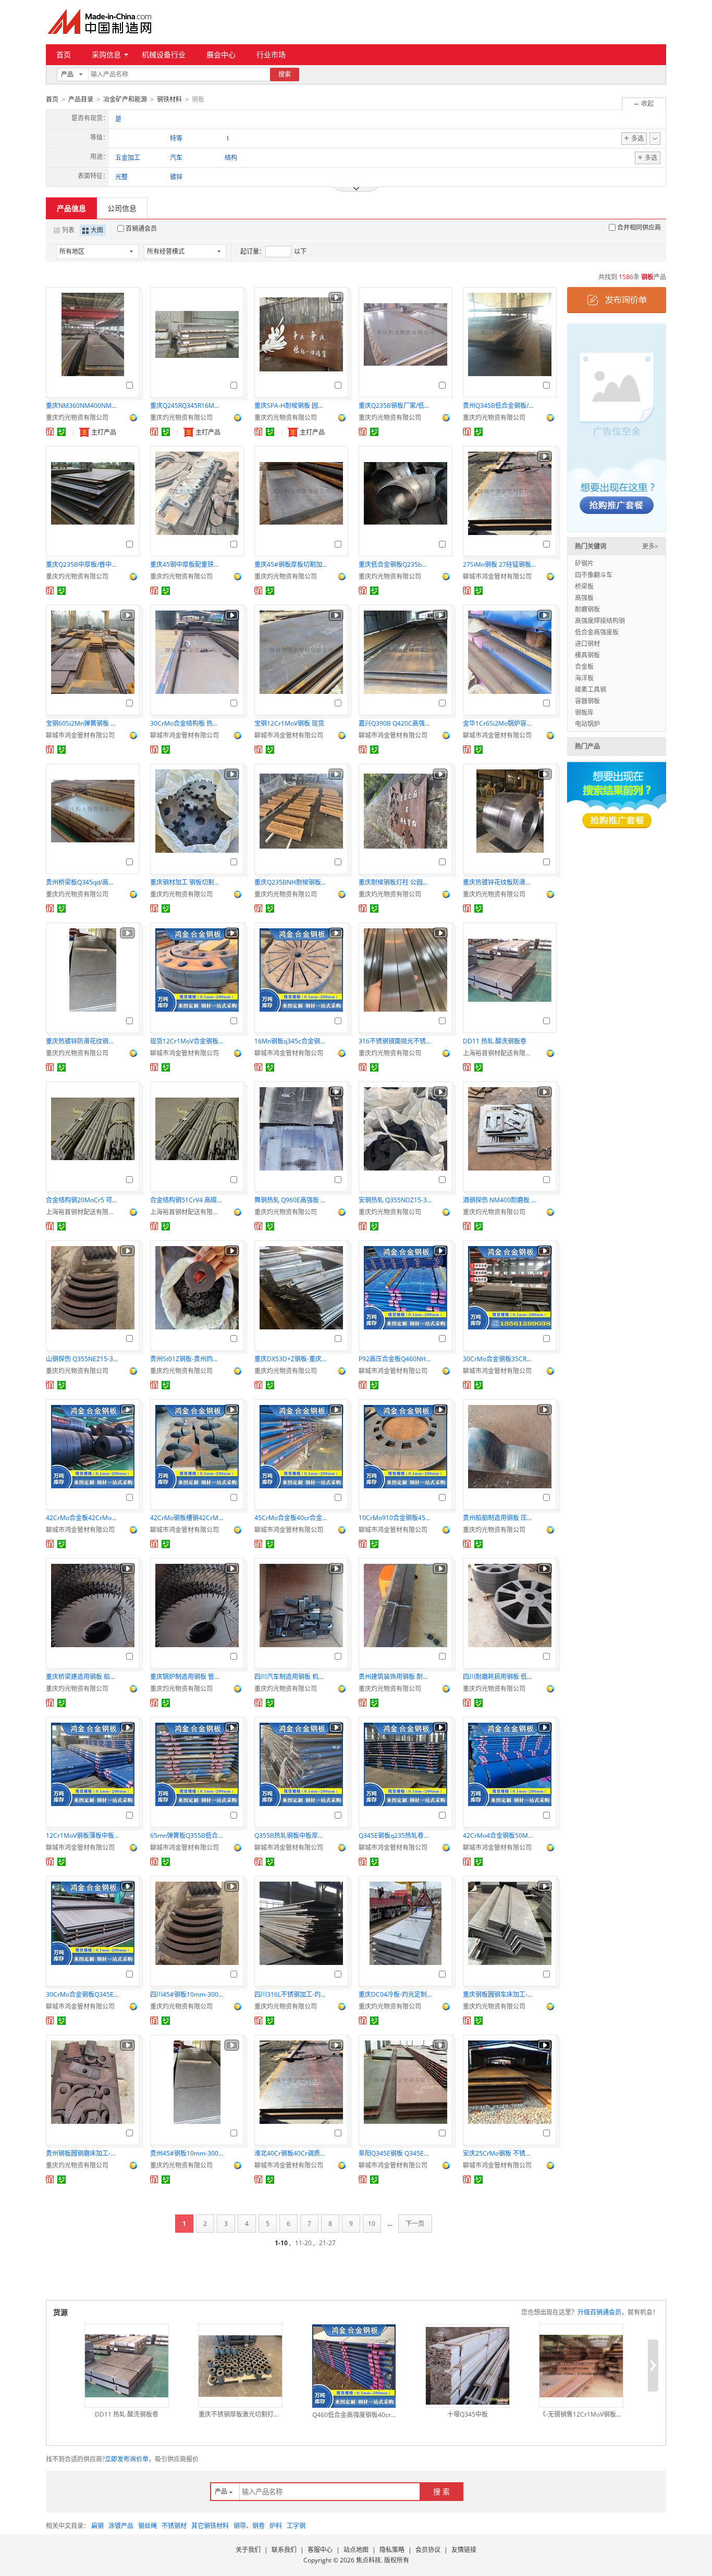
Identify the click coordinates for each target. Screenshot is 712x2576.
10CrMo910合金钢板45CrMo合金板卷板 (395, 1518)
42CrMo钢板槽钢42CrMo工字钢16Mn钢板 (187, 1518)
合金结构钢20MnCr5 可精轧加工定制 (82, 1200)
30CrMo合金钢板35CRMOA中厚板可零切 (499, 1359)
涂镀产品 (121, 2526)
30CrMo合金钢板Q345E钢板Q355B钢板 (82, 1994)
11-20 (303, 2243)
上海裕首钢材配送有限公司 (499, 1053)
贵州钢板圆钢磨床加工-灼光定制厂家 (82, 2153)
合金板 (584, 667)
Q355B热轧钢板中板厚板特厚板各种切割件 (291, 1835)
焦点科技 (369, 2560)
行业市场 (271, 54)
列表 (68, 230)
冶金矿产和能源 (125, 99)
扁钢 (97, 2526)
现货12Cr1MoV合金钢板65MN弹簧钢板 (187, 1041)
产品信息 (71, 208)
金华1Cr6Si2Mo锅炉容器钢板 (499, 723)
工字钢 (296, 2526)
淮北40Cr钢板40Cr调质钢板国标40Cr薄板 (291, 2153)
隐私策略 (392, 2550)
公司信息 (122, 208)
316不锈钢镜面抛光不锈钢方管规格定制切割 (395, 1041)
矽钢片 (584, 563)
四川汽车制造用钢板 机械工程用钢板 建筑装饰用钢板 (291, 1677)
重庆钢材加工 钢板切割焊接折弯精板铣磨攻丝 (187, 882)
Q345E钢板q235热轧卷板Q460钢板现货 (395, 1835)
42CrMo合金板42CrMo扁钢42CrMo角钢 (82, 1518)
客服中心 (320, 2550)
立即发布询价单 (127, 2459)
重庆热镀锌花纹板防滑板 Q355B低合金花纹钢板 (499, 882)
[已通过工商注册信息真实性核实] (62, 432)
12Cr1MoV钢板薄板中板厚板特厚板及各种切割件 (82, 1835)
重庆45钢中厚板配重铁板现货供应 (187, 564)
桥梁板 (584, 586)
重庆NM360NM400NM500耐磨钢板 (82, 406)
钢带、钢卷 (249, 2526)
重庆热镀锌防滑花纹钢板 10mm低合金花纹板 (82, 1041)
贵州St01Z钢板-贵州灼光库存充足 (187, 1359)
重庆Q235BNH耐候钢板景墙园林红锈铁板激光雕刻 (291, 882)
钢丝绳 (148, 2526)
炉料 (276, 2526)
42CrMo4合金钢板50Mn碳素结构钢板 (499, 1835)
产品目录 (81, 99)
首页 (64, 54)
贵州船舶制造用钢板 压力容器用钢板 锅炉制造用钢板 (499, 1518)
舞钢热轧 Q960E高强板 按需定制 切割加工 (291, 1200)
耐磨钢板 (587, 609)
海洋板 (584, 678)
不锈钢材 (174, 2526)
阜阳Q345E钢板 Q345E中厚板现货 (395, 2153)
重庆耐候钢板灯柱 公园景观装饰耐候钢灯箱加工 (395, 882)
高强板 (584, 598)
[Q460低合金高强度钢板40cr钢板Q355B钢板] (354, 2366)
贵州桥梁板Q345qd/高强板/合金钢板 (82, 882)
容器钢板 (587, 701)
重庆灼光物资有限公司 (77, 418)
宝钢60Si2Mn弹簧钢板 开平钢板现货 (82, 723)
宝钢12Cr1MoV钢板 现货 (289, 723)
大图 (97, 230)
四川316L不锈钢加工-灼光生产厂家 (291, 1994)
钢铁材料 (169, 99)
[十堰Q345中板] (468, 2366)
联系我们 (284, 2550)
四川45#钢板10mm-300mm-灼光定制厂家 (187, 1994)
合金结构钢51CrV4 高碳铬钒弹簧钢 (187, 1200)
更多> (650, 546)
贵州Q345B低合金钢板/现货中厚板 (499, 406)
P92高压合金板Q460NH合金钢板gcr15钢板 (395, 1359)
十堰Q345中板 (468, 2414)
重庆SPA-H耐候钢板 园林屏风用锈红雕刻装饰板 (291, 406)
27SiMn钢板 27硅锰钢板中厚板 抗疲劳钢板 (499, 564)
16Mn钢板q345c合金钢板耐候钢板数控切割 (291, 1041)
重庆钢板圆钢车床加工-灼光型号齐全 (499, 1994)
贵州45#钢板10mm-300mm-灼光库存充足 (187, 2153)
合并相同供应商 (639, 227)
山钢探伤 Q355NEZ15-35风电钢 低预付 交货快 (82, 1359)
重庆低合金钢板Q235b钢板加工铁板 (395, 564)
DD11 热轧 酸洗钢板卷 (495, 1041)
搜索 (285, 74)
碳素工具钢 (591, 689)
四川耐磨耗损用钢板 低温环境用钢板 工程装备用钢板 (499, 1677)
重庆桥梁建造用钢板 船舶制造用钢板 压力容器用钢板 (82, 1677)
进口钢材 (587, 644)
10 (372, 2224)
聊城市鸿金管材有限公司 (497, 576)
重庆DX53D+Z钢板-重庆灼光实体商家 (291, 1359)
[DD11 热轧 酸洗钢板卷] (127, 2366)
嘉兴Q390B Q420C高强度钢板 (395, 723)
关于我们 (248, 2550)
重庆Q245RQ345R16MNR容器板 (187, 406)
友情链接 (464, 2550)
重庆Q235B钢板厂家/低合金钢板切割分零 (395, 406)
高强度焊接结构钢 (600, 621)
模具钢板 (587, 655)
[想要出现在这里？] (617, 427)
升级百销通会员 (599, 2312)
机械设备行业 (164, 54)
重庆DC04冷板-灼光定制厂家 (395, 1994)
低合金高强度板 (597, 632)
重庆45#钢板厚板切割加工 (291, 564)
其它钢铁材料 (210, 2526)
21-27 (327, 2243)
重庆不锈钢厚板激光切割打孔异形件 (240, 2414)
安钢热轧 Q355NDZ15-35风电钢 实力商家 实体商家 (395, 1200)
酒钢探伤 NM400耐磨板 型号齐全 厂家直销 (499, 1200)
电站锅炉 (587, 724)
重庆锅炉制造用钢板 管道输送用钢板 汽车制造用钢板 (187, 1677)
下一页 (415, 2224)
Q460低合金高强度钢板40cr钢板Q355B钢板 (354, 2415)
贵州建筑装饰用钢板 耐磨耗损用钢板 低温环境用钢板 (395, 1677)
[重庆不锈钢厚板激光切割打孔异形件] (240, 2366)
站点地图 (356, 2550)
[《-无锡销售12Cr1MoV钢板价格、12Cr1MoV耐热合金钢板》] (581, 2366)
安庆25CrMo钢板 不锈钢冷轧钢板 (499, 2153)
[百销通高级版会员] (50, 432)
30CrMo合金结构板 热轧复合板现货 (187, 723)
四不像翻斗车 (594, 575)
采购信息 (106, 54)
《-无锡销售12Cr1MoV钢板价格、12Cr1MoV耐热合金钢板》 (581, 2414)
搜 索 (441, 2491)
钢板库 (584, 712)
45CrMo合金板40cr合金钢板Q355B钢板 (291, 1518)
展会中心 (221, 54)
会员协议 (428, 2550)
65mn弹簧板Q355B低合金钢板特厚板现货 (187, 1835)
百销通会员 (141, 228)
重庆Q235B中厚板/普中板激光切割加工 (82, 564)
